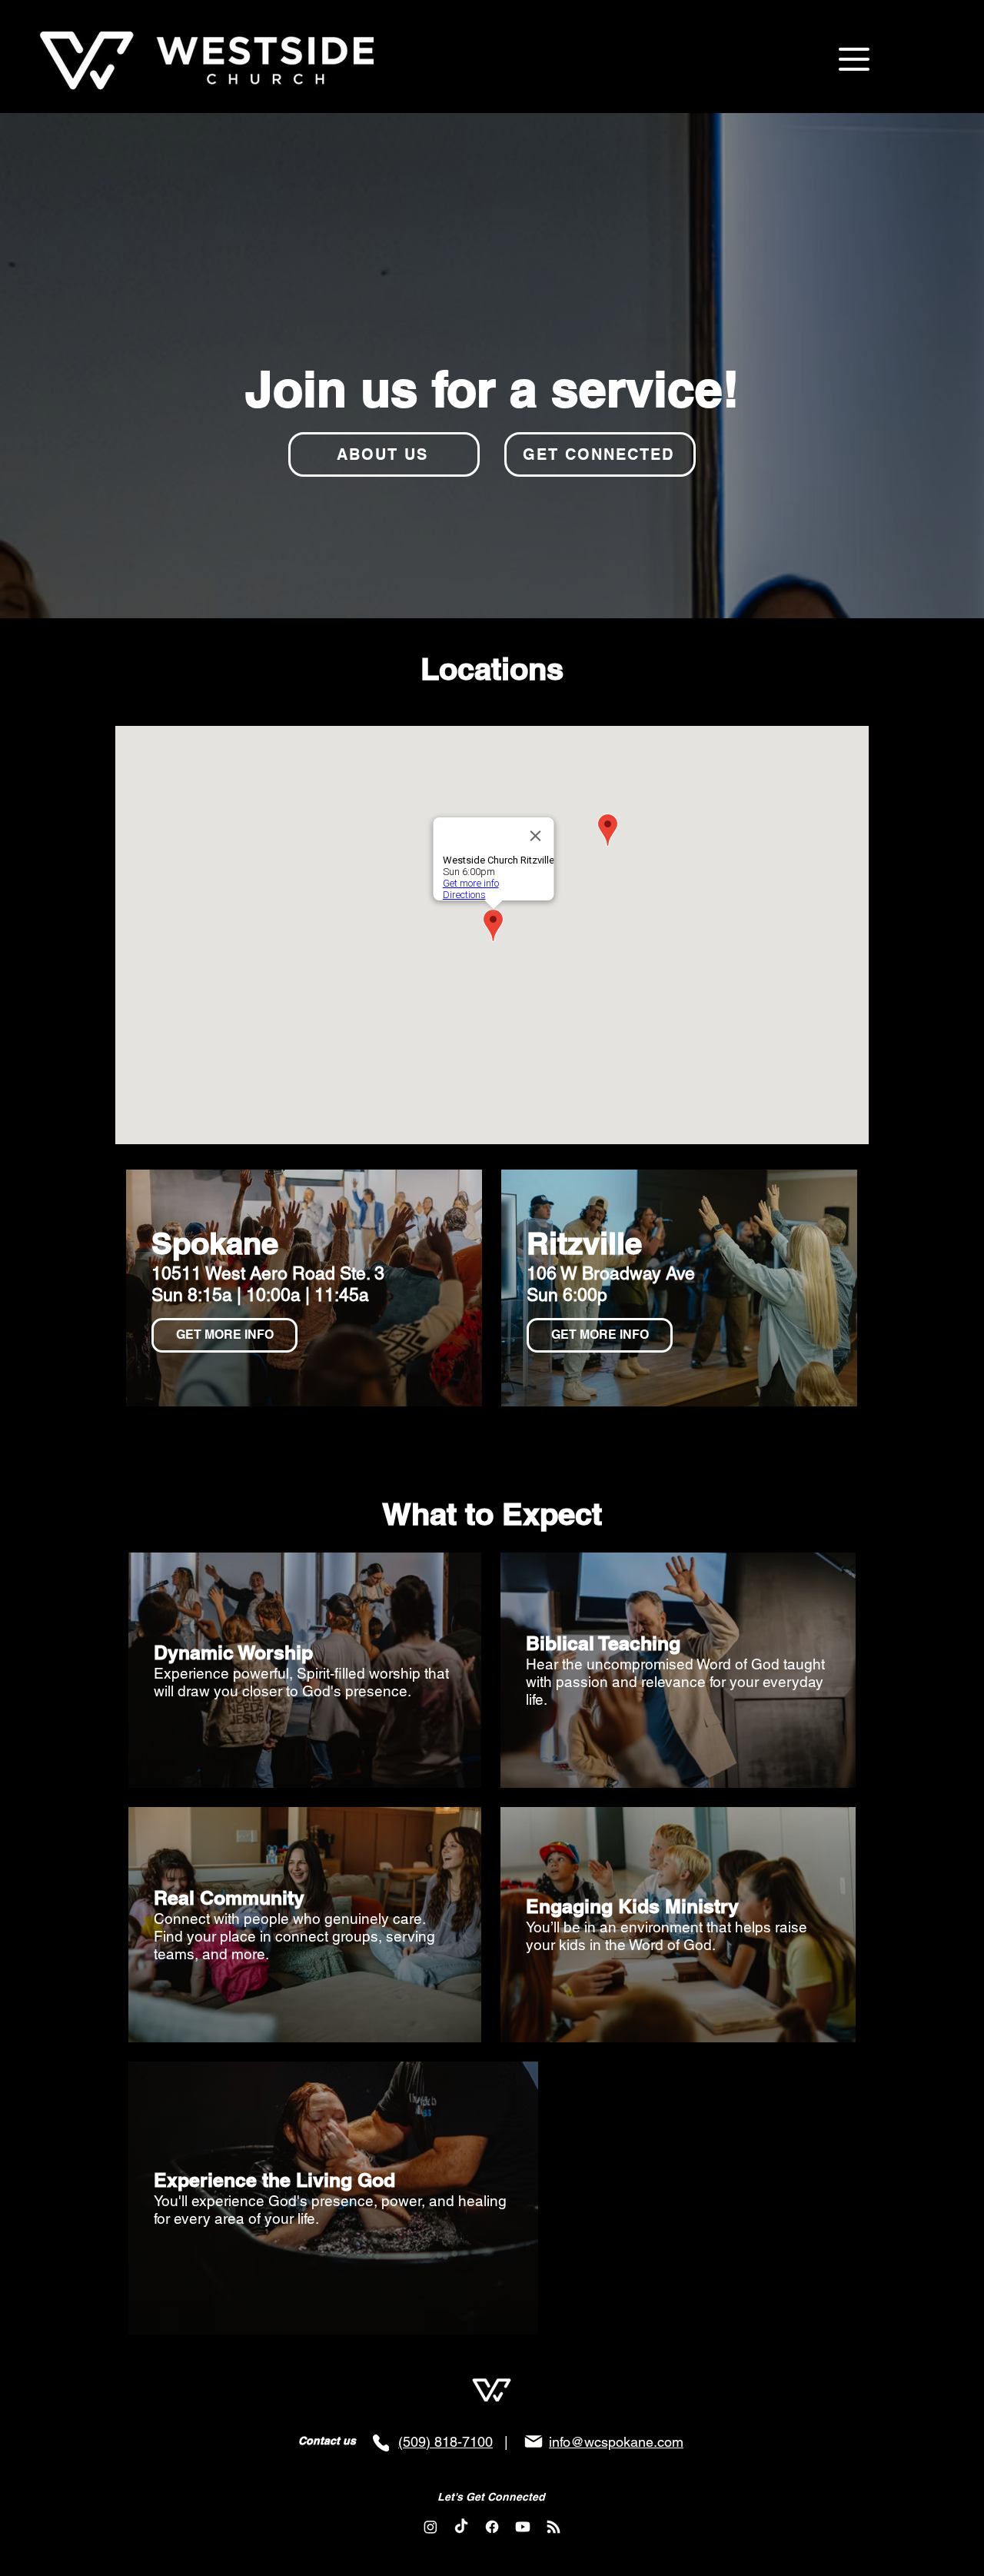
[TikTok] (461, 2527)
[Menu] (854, 59)
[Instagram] (430, 2527)
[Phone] (381, 2443)
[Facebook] (492, 2527)
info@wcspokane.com (616, 2442)
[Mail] (534, 2441)
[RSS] (553, 2527)
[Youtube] (523, 2527)
